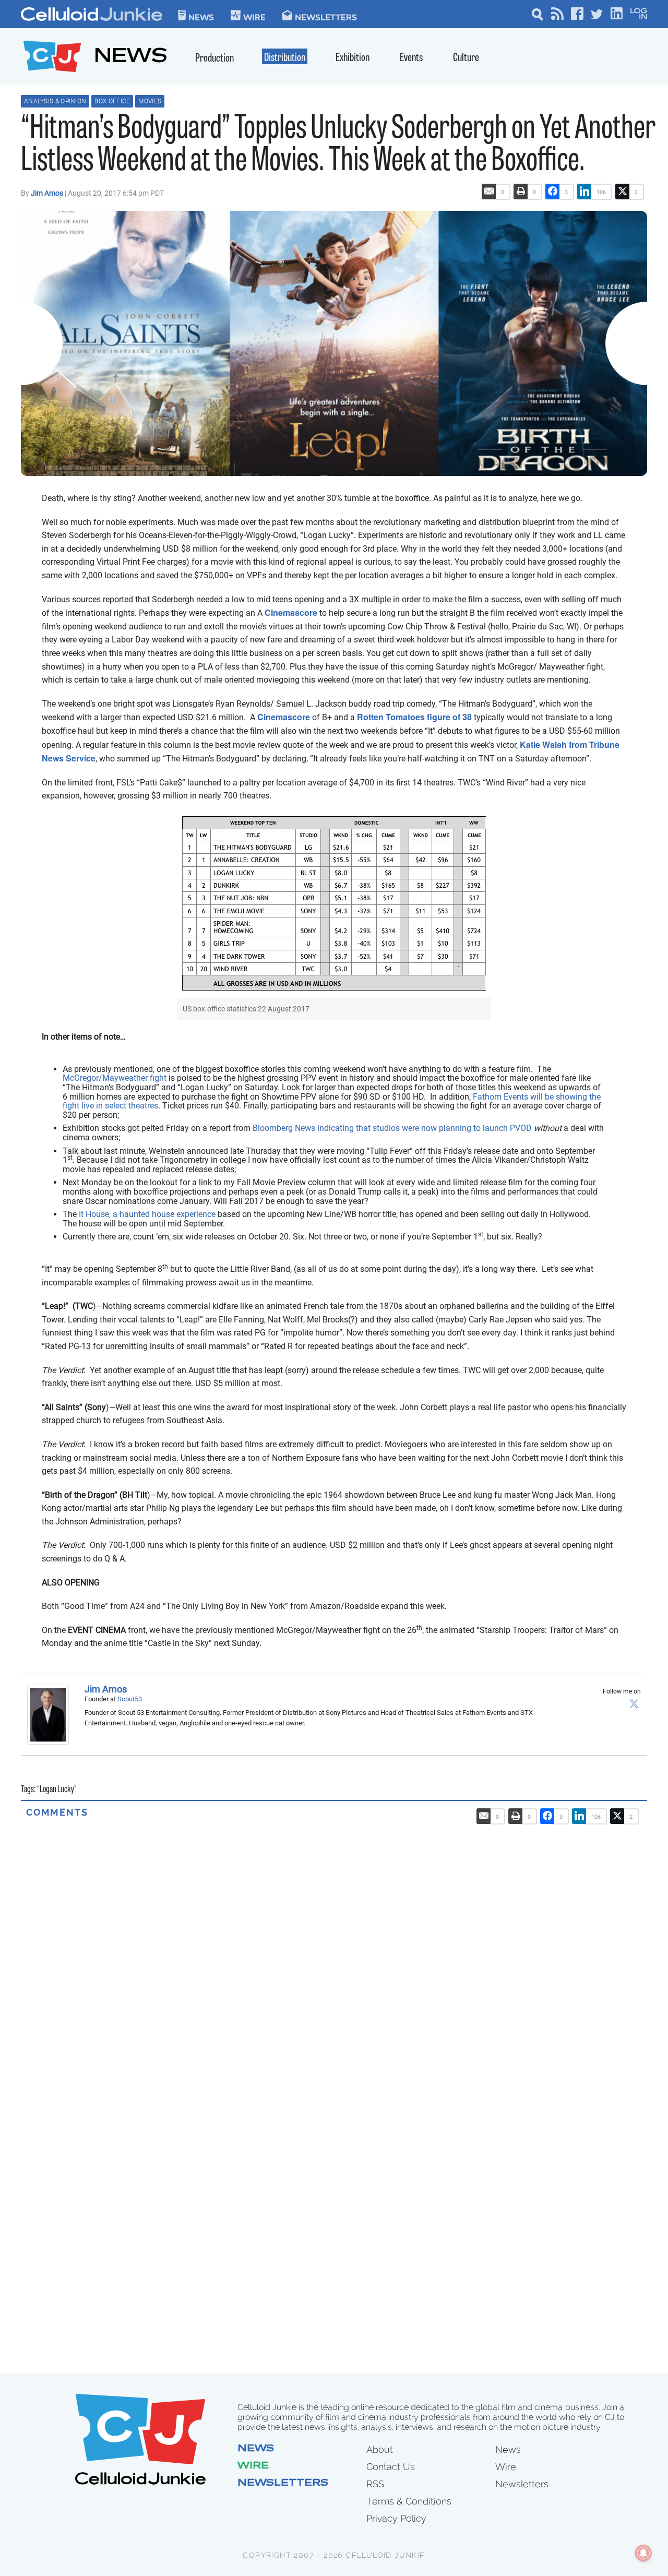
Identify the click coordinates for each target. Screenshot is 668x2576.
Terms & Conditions (409, 2501)
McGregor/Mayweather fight (115, 1078)
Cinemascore (291, 612)
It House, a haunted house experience (147, 1214)
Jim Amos (48, 193)
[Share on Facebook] (553, 192)
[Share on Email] (489, 192)
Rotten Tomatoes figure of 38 (414, 717)
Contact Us (391, 2467)
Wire (253, 2466)
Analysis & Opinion (55, 101)
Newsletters (326, 17)
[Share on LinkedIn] (584, 192)
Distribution (285, 58)
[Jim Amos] (51, 1715)
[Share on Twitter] (623, 192)
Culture (466, 58)
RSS (375, 2484)
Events (411, 58)
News (201, 17)
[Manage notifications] (643, 2553)
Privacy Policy (396, 2518)
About (380, 2449)
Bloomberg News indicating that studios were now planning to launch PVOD (392, 1128)
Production (214, 59)
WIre (254, 17)
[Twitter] (634, 1703)
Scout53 (130, 1699)
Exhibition (353, 58)
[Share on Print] (521, 192)
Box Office (112, 101)
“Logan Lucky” (57, 1790)
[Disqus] (334, 1949)
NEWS (131, 58)
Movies (150, 101)
